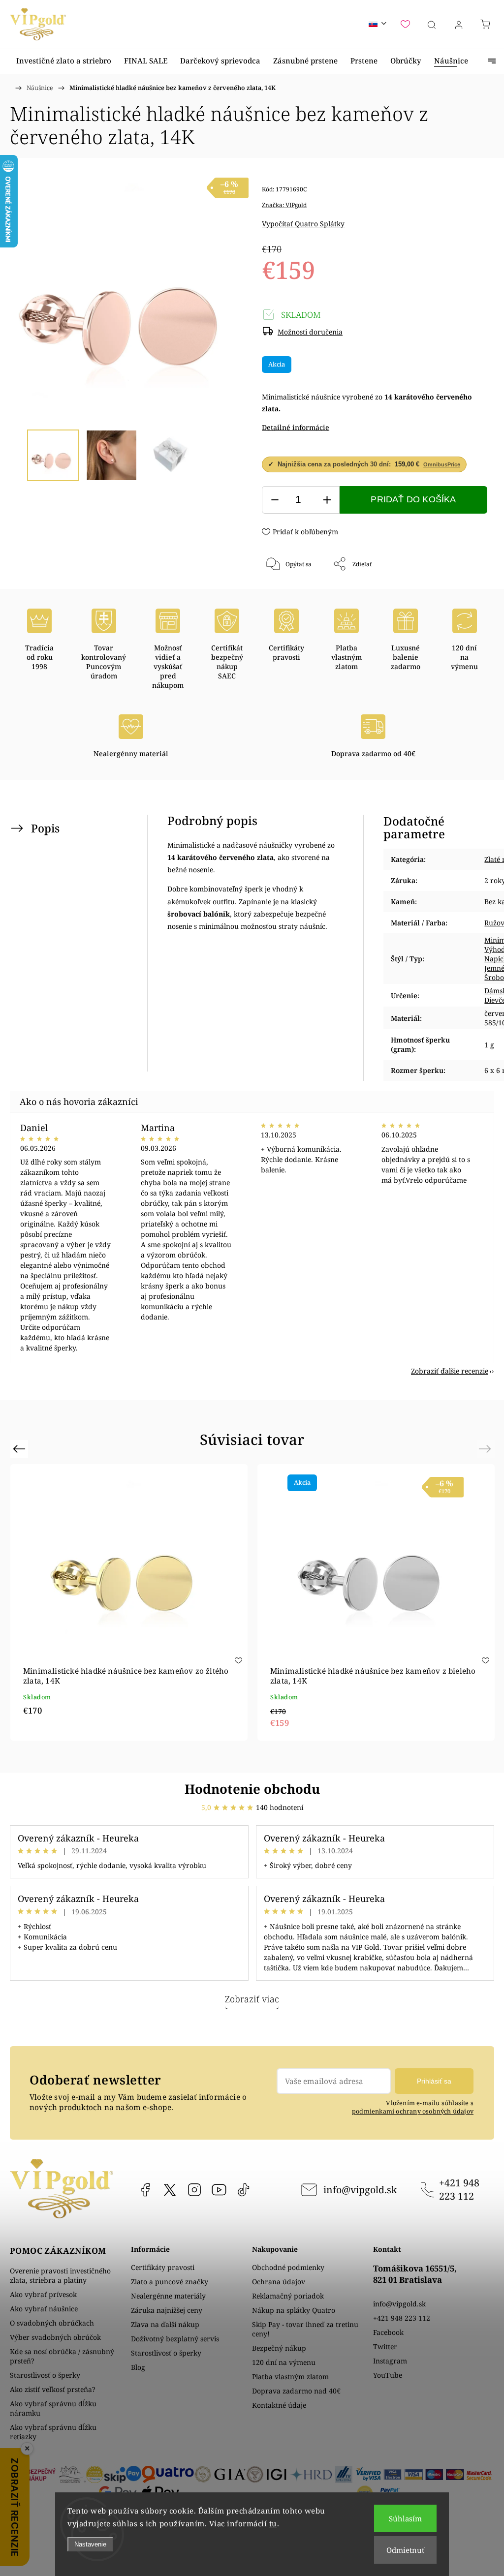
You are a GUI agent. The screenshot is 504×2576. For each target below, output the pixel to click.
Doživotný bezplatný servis (175, 2339)
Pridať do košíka (413, 499)
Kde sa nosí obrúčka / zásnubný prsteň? (62, 2356)
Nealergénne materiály (168, 2296)
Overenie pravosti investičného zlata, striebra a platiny (60, 2275)
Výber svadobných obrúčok (55, 2337)
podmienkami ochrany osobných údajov (413, 2111)
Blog (138, 2367)
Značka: (284, 205)
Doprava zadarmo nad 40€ (296, 2391)
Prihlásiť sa (434, 2081)
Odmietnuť (405, 2550)
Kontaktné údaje (279, 2405)
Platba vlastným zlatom (290, 2377)
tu (273, 2523)
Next (487, 1449)
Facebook (145, 2190)
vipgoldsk (170, 2190)
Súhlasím (405, 2518)
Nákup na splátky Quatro (294, 2310)
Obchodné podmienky (288, 2267)
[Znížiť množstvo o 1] (275, 500)
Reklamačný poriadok (288, 2296)
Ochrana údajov (279, 2282)
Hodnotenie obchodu (252, 1789)
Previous (20, 1449)
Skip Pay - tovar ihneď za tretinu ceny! (305, 2329)
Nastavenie (90, 2544)
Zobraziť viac (252, 1999)
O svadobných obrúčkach (52, 2323)
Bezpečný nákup (279, 2348)
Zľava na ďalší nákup (165, 2324)
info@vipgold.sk (360, 2190)
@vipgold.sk (244, 2190)
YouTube (219, 2190)
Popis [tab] (45, 828)
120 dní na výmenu (284, 2362)
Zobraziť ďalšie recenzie (450, 1371)
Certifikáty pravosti (163, 2267)
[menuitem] (64, 61)
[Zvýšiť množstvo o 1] (327, 500)
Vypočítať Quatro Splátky (303, 224)
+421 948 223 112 (459, 2189)
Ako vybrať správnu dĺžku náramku (53, 2408)
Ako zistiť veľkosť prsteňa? (53, 2389)
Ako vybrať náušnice (44, 2309)
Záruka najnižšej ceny (167, 2310)
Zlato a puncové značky (170, 2282)
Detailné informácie (296, 427)
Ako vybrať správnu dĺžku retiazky (53, 2432)
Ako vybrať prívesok (43, 2294)
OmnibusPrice (442, 464)
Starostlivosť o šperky (45, 2375)
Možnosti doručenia (310, 332)
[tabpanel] (376, 1602)
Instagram (194, 2190)
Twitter (385, 2346)
